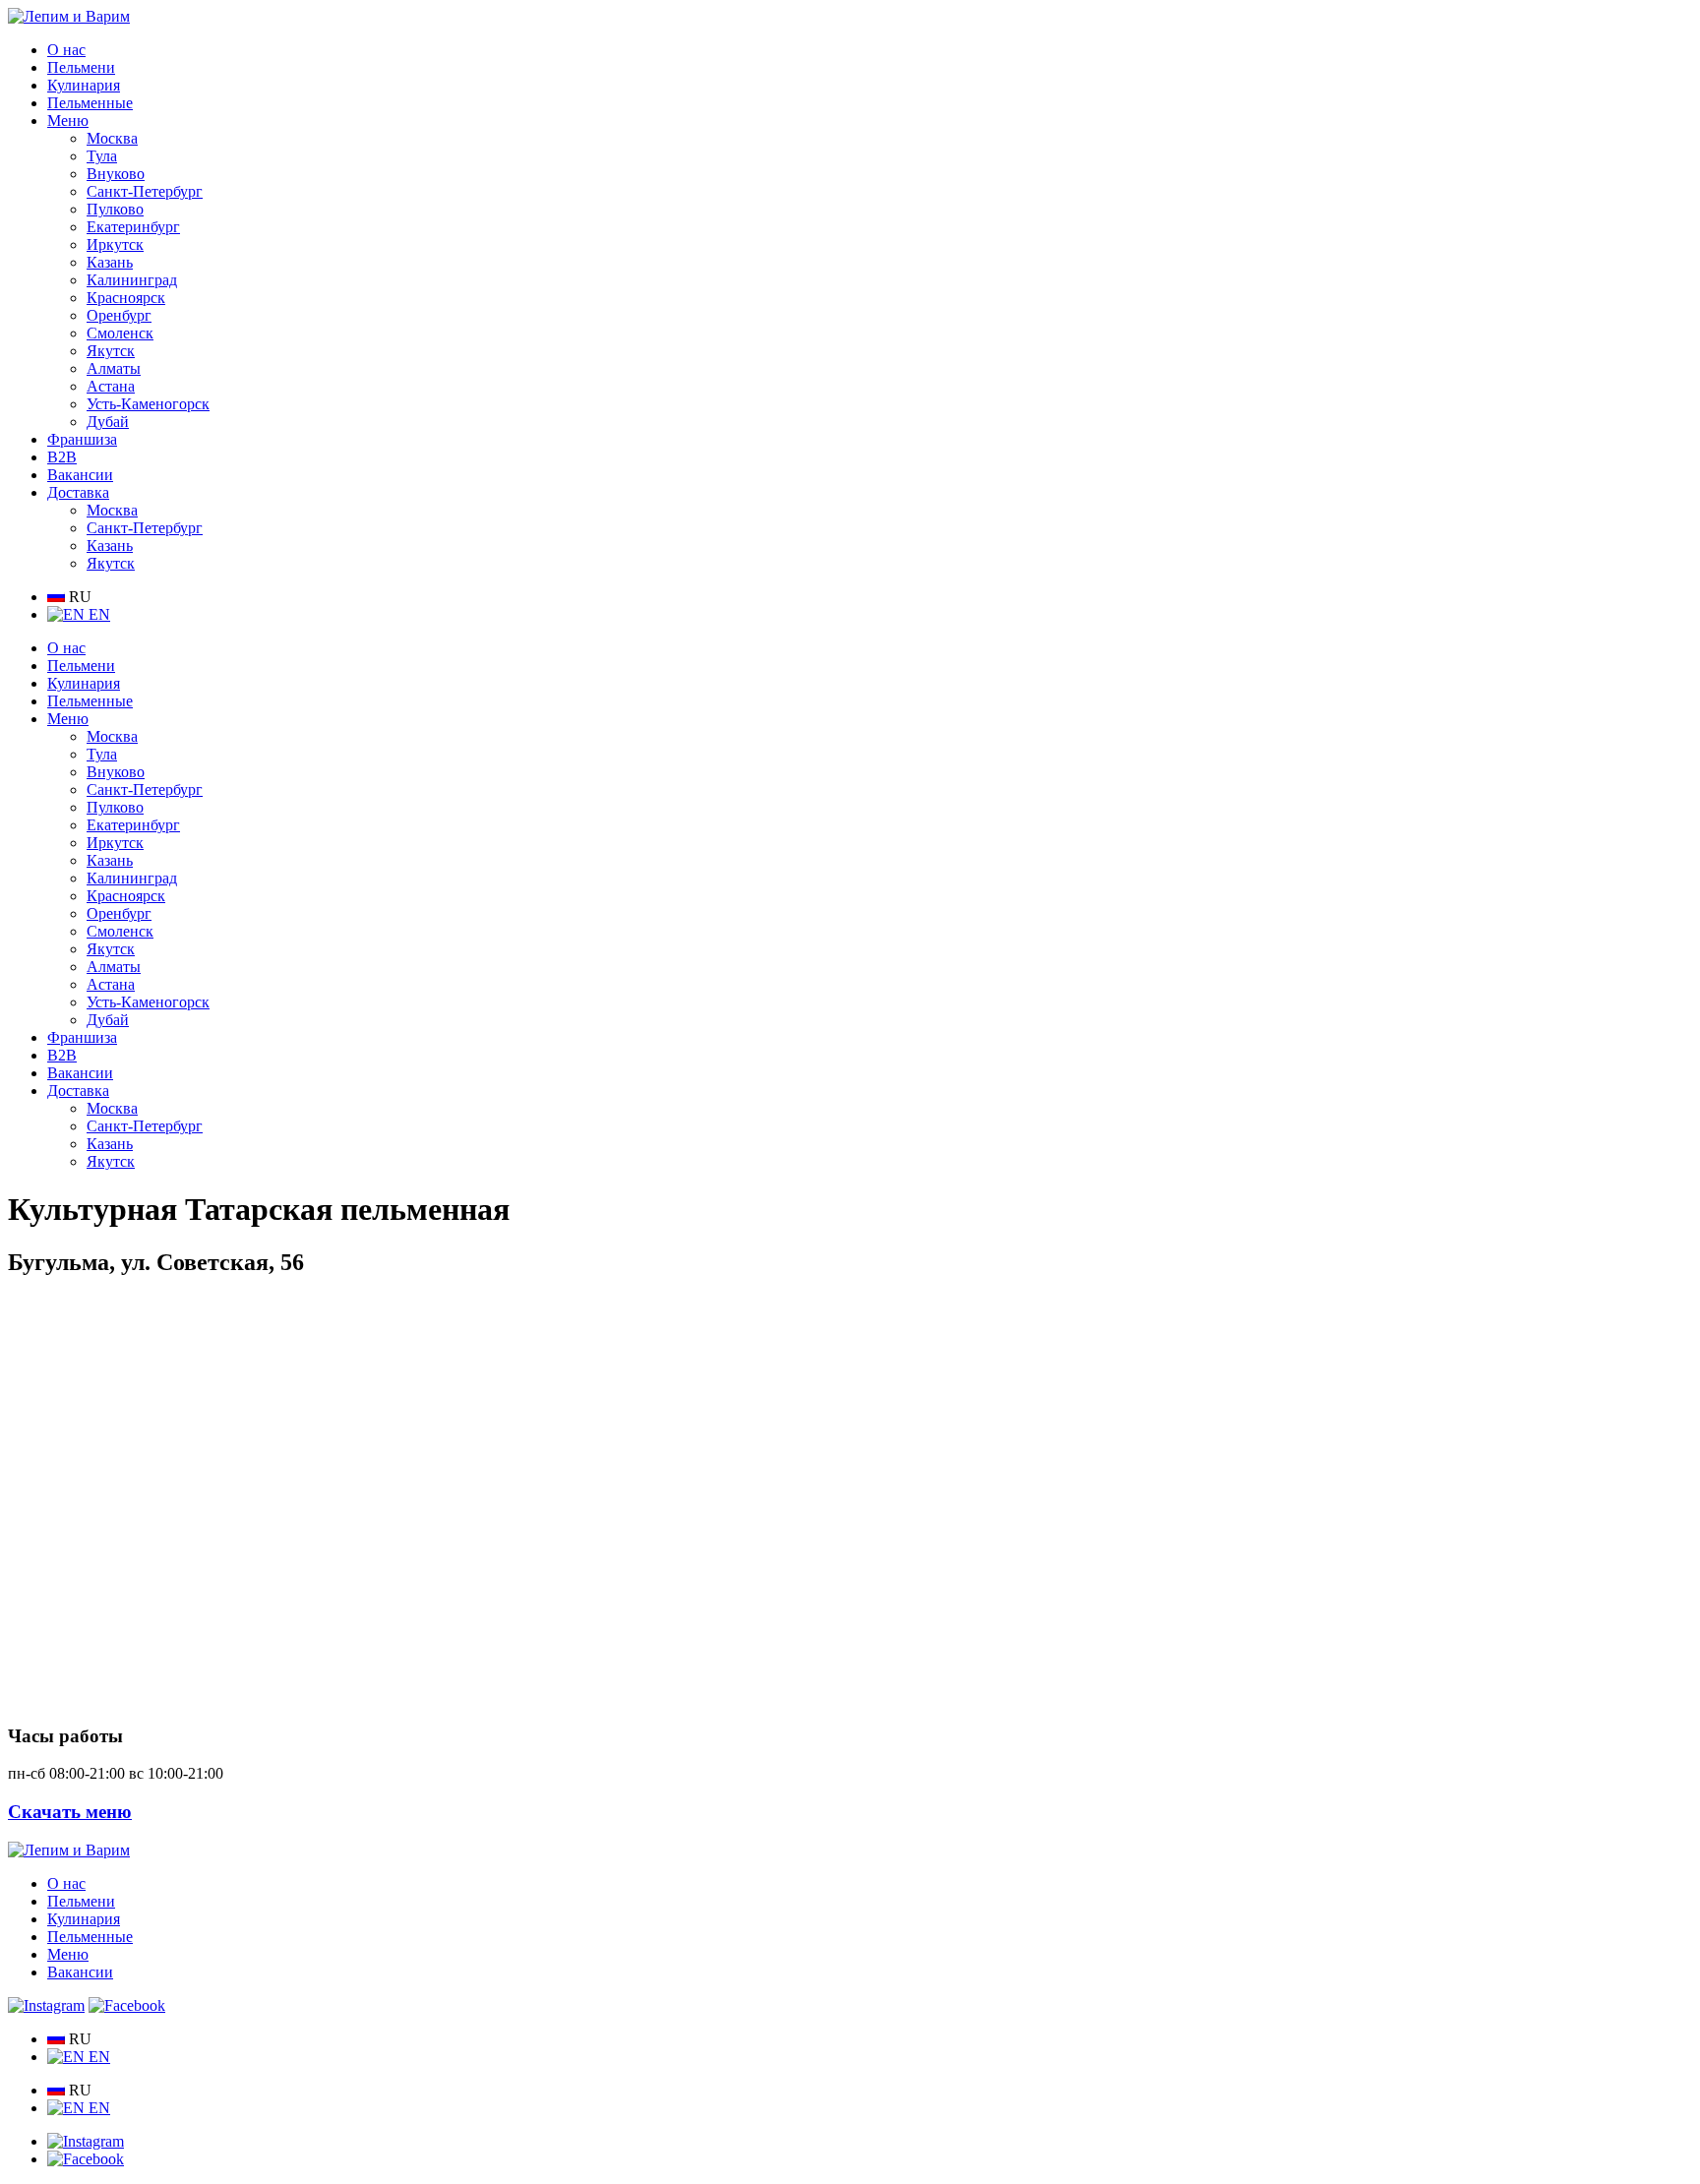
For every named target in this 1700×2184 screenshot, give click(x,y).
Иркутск (115, 244)
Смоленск (120, 333)
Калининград (132, 280)
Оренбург (119, 315)
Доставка (78, 492)
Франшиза (82, 439)
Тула (102, 156)
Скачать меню (70, 1812)
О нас (66, 50)
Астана (111, 386)
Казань (110, 262)
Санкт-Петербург (145, 191)
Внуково (116, 174)
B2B (62, 457)
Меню (68, 121)
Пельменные (90, 103)
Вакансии (80, 475)
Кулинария (84, 85)
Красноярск (126, 298)
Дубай (108, 422)
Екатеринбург (133, 227)
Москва (112, 138)
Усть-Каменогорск (148, 404)
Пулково (115, 209)
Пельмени (81, 67)
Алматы (114, 368)
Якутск (111, 351)
